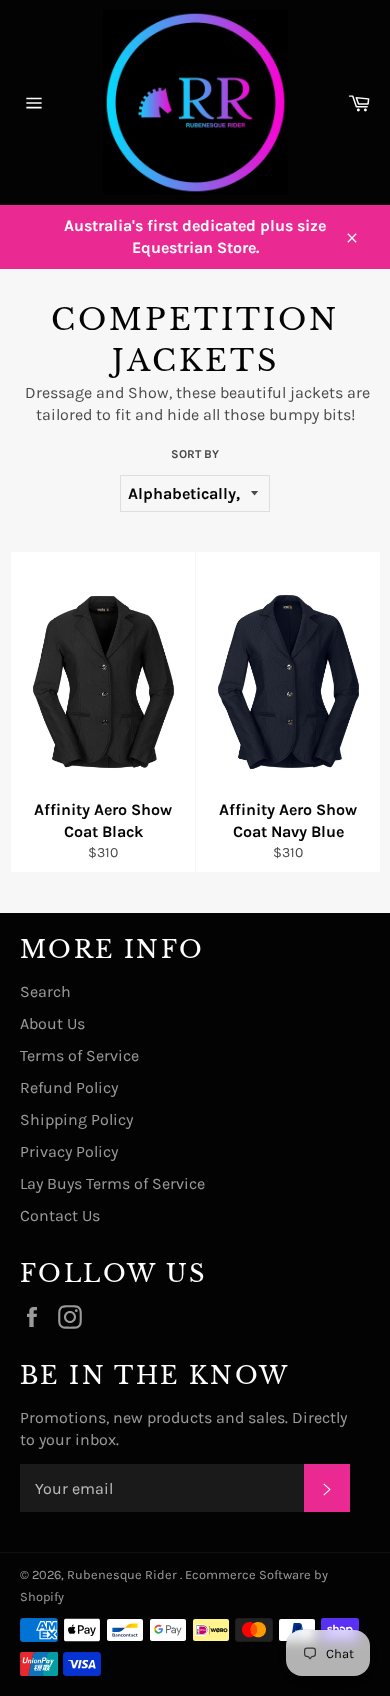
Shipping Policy (76, 1119)
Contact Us (60, 1215)
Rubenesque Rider (123, 1574)
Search (45, 991)
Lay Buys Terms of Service (112, 1183)
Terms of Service (79, 1055)
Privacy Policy (69, 1151)
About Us (52, 1023)
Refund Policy (69, 1087)
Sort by (195, 454)
